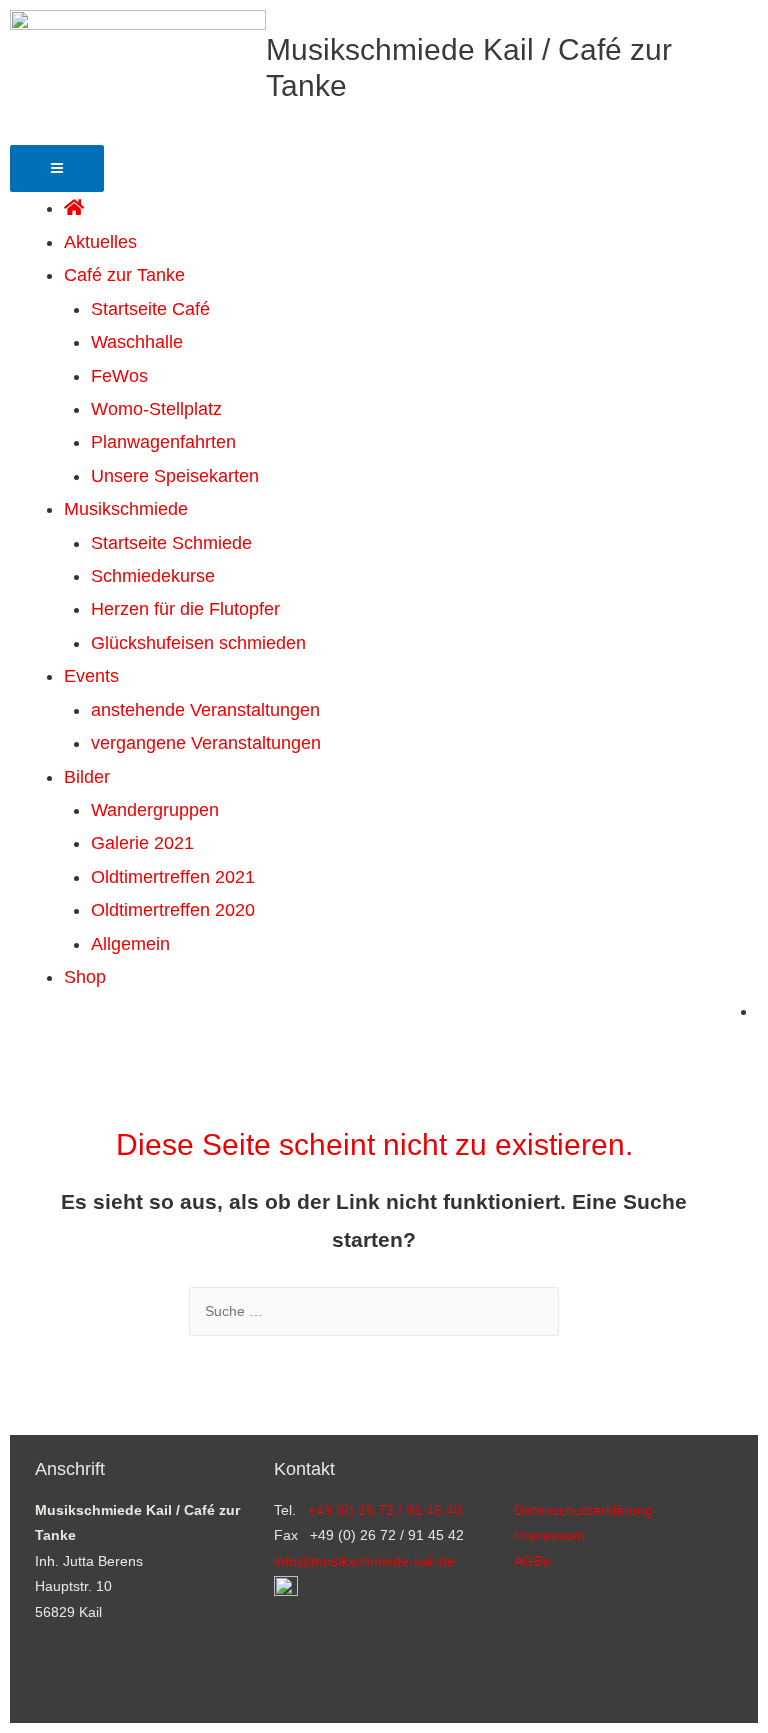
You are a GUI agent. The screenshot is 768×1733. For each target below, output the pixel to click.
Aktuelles (100, 242)
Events (91, 676)
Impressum (549, 1535)
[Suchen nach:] (374, 1311)
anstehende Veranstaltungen (205, 710)
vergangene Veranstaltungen (206, 743)
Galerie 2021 (142, 843)
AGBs (532, 1561)
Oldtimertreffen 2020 (173, 910)
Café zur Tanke (124, 275)
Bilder (87, 777)
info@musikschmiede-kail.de (364, 1561)
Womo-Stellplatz (156, 409)
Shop (85, 977)
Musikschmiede (126, 509)
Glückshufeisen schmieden (198, 643)
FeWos (119, 376)
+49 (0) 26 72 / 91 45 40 (385, 1510)
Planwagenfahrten (163, 442)
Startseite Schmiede (171, 543)
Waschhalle (137, 342)
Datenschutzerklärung (583, 1510)
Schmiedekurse (153, 576)
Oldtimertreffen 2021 (173, 877)
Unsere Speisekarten (175, 476)
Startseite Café (150, 309)
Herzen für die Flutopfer (185, 609)
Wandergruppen (155, 810)
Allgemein (130, 944)
